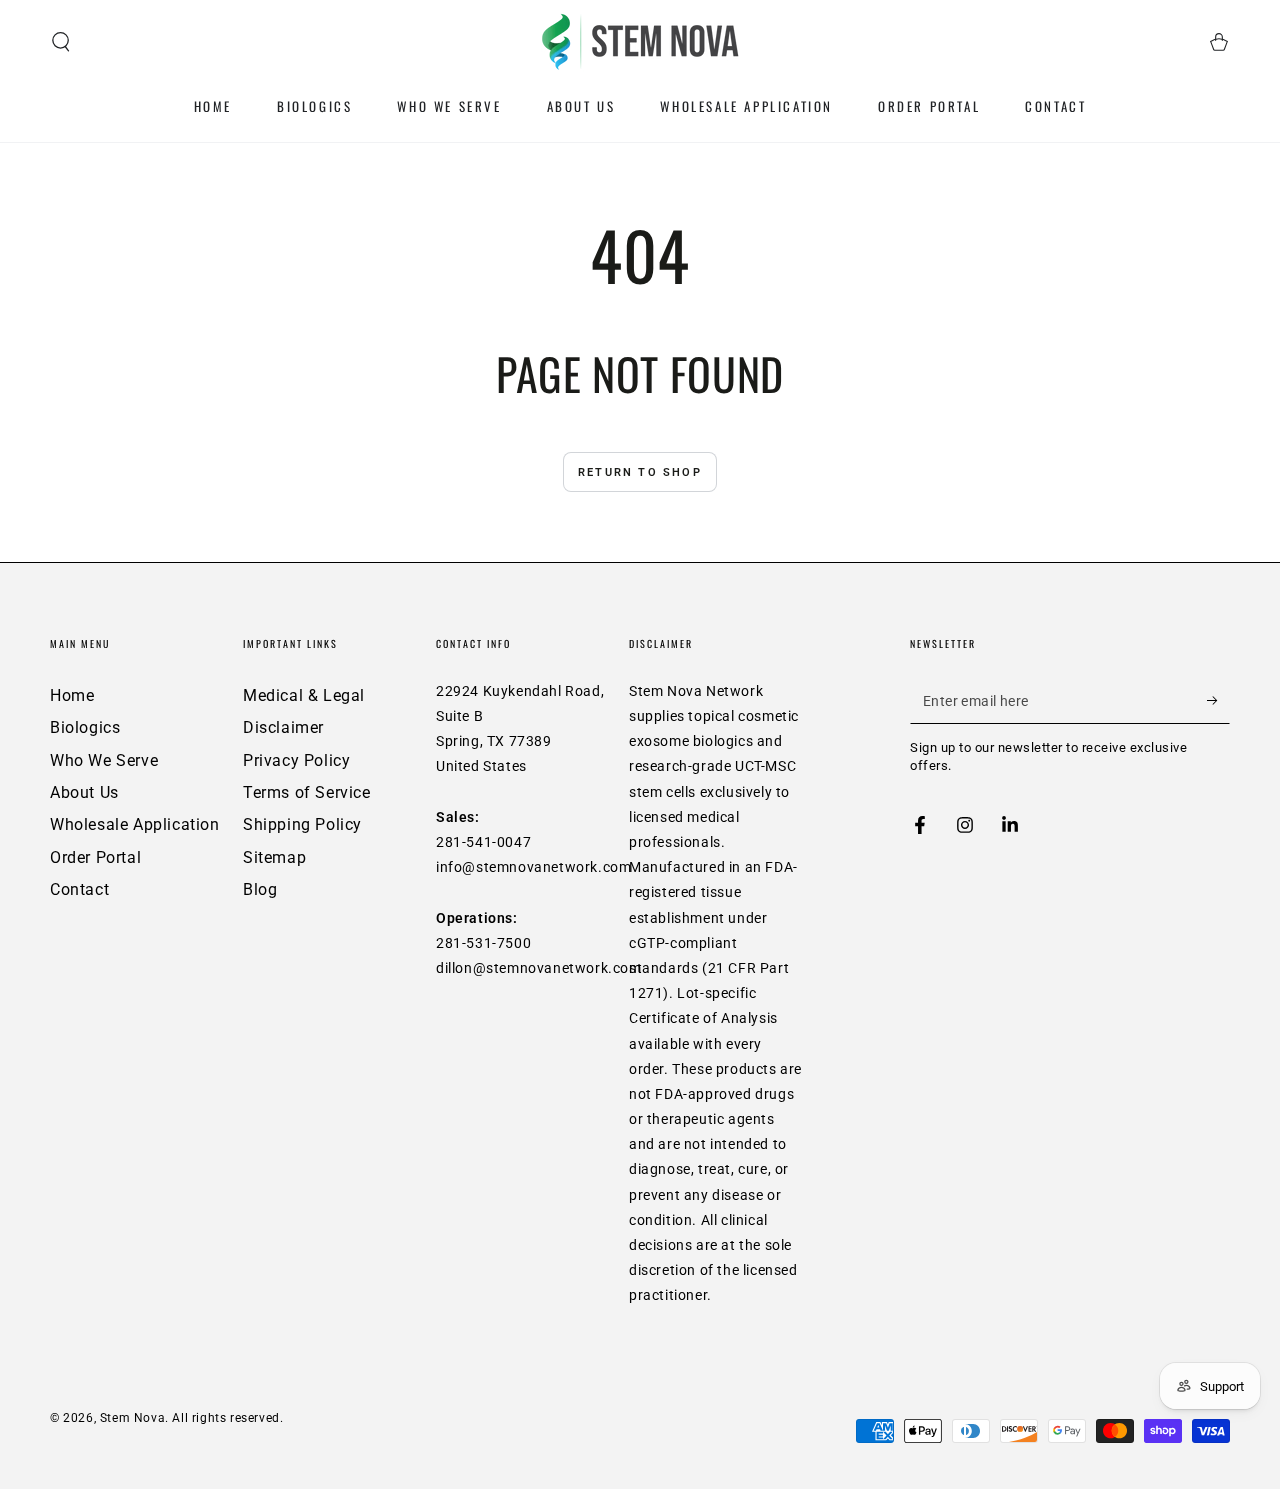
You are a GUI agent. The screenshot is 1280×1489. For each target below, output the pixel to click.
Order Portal (95, 857)
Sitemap (274, 857)
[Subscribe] (1218, 701)
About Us (84, 792)
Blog (260, 889)
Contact (79, 889)
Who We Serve (104, 760)
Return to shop (640, 472)
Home (72, 695)
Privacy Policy (296, 760)
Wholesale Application (135, 824)
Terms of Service (307, 792)
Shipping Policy (302, 824)
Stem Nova (132, 1418)
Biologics (85, 727)
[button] (61, 42)
